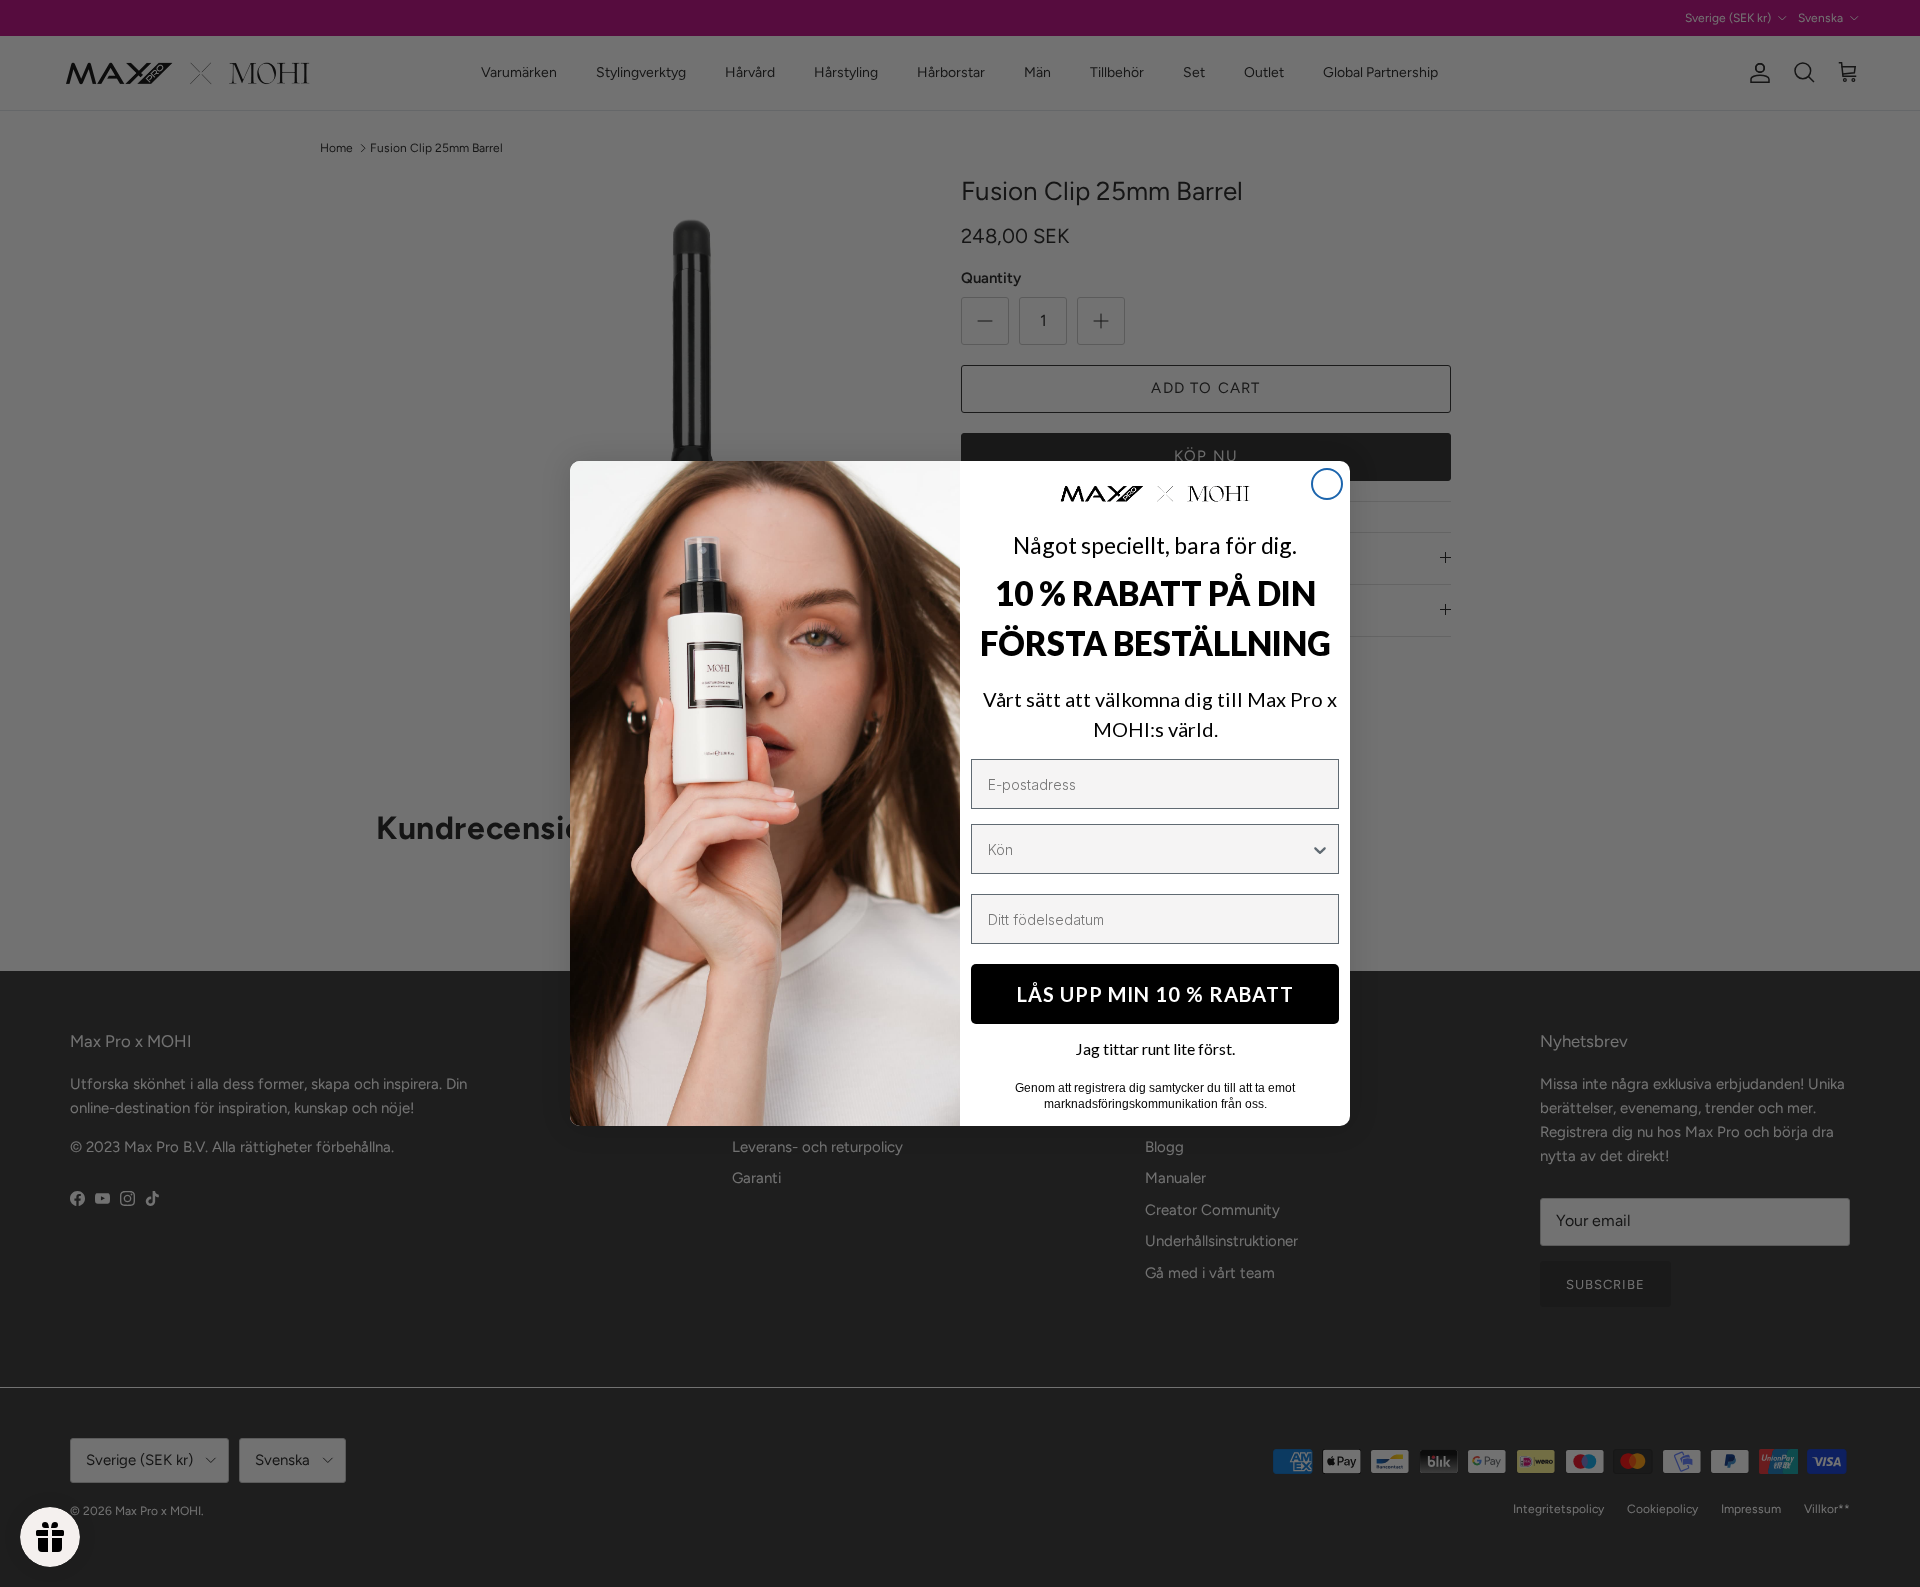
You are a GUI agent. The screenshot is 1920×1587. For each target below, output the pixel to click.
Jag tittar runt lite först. (1155, 1048)
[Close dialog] (1327, 484)
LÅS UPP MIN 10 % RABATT (1155, 994)
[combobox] (1149, 849)
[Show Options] (1320, 849)
